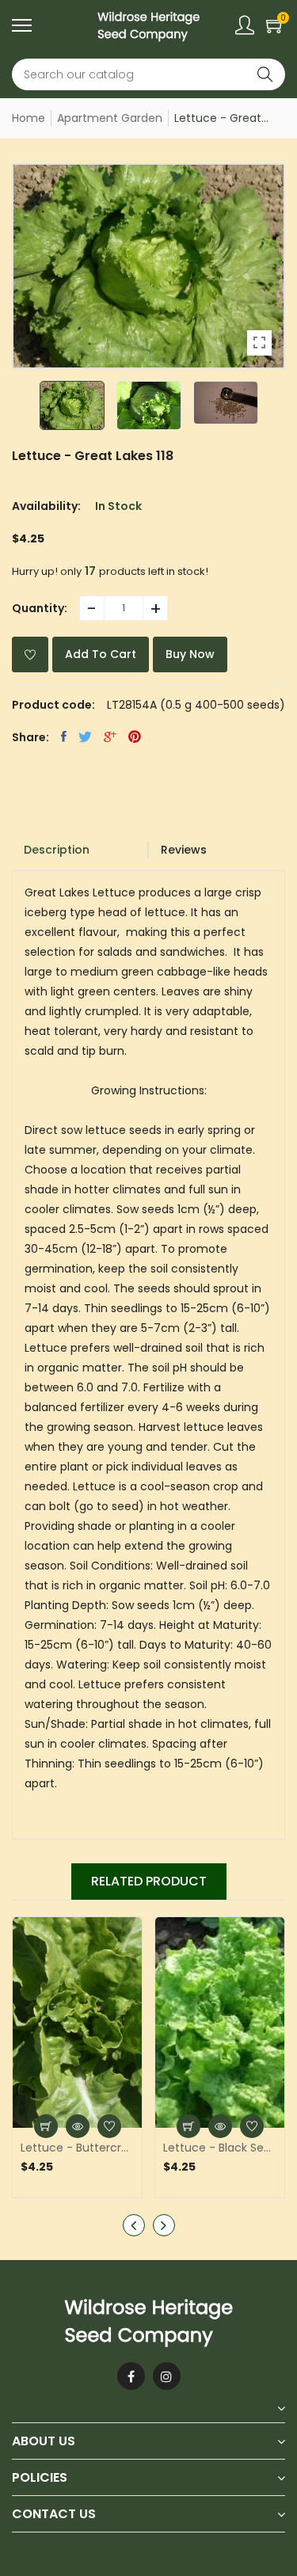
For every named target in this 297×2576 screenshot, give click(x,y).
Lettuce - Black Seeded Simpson (220, 2148)
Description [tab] (57, 850)
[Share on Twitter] (85, 736)
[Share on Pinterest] (135, 736)
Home (29, 118)
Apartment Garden (110, 118)
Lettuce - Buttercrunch (77, 2148)
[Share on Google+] (110, 736)
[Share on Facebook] (64, 736)
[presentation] (134, 2225)
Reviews (184, 850)
